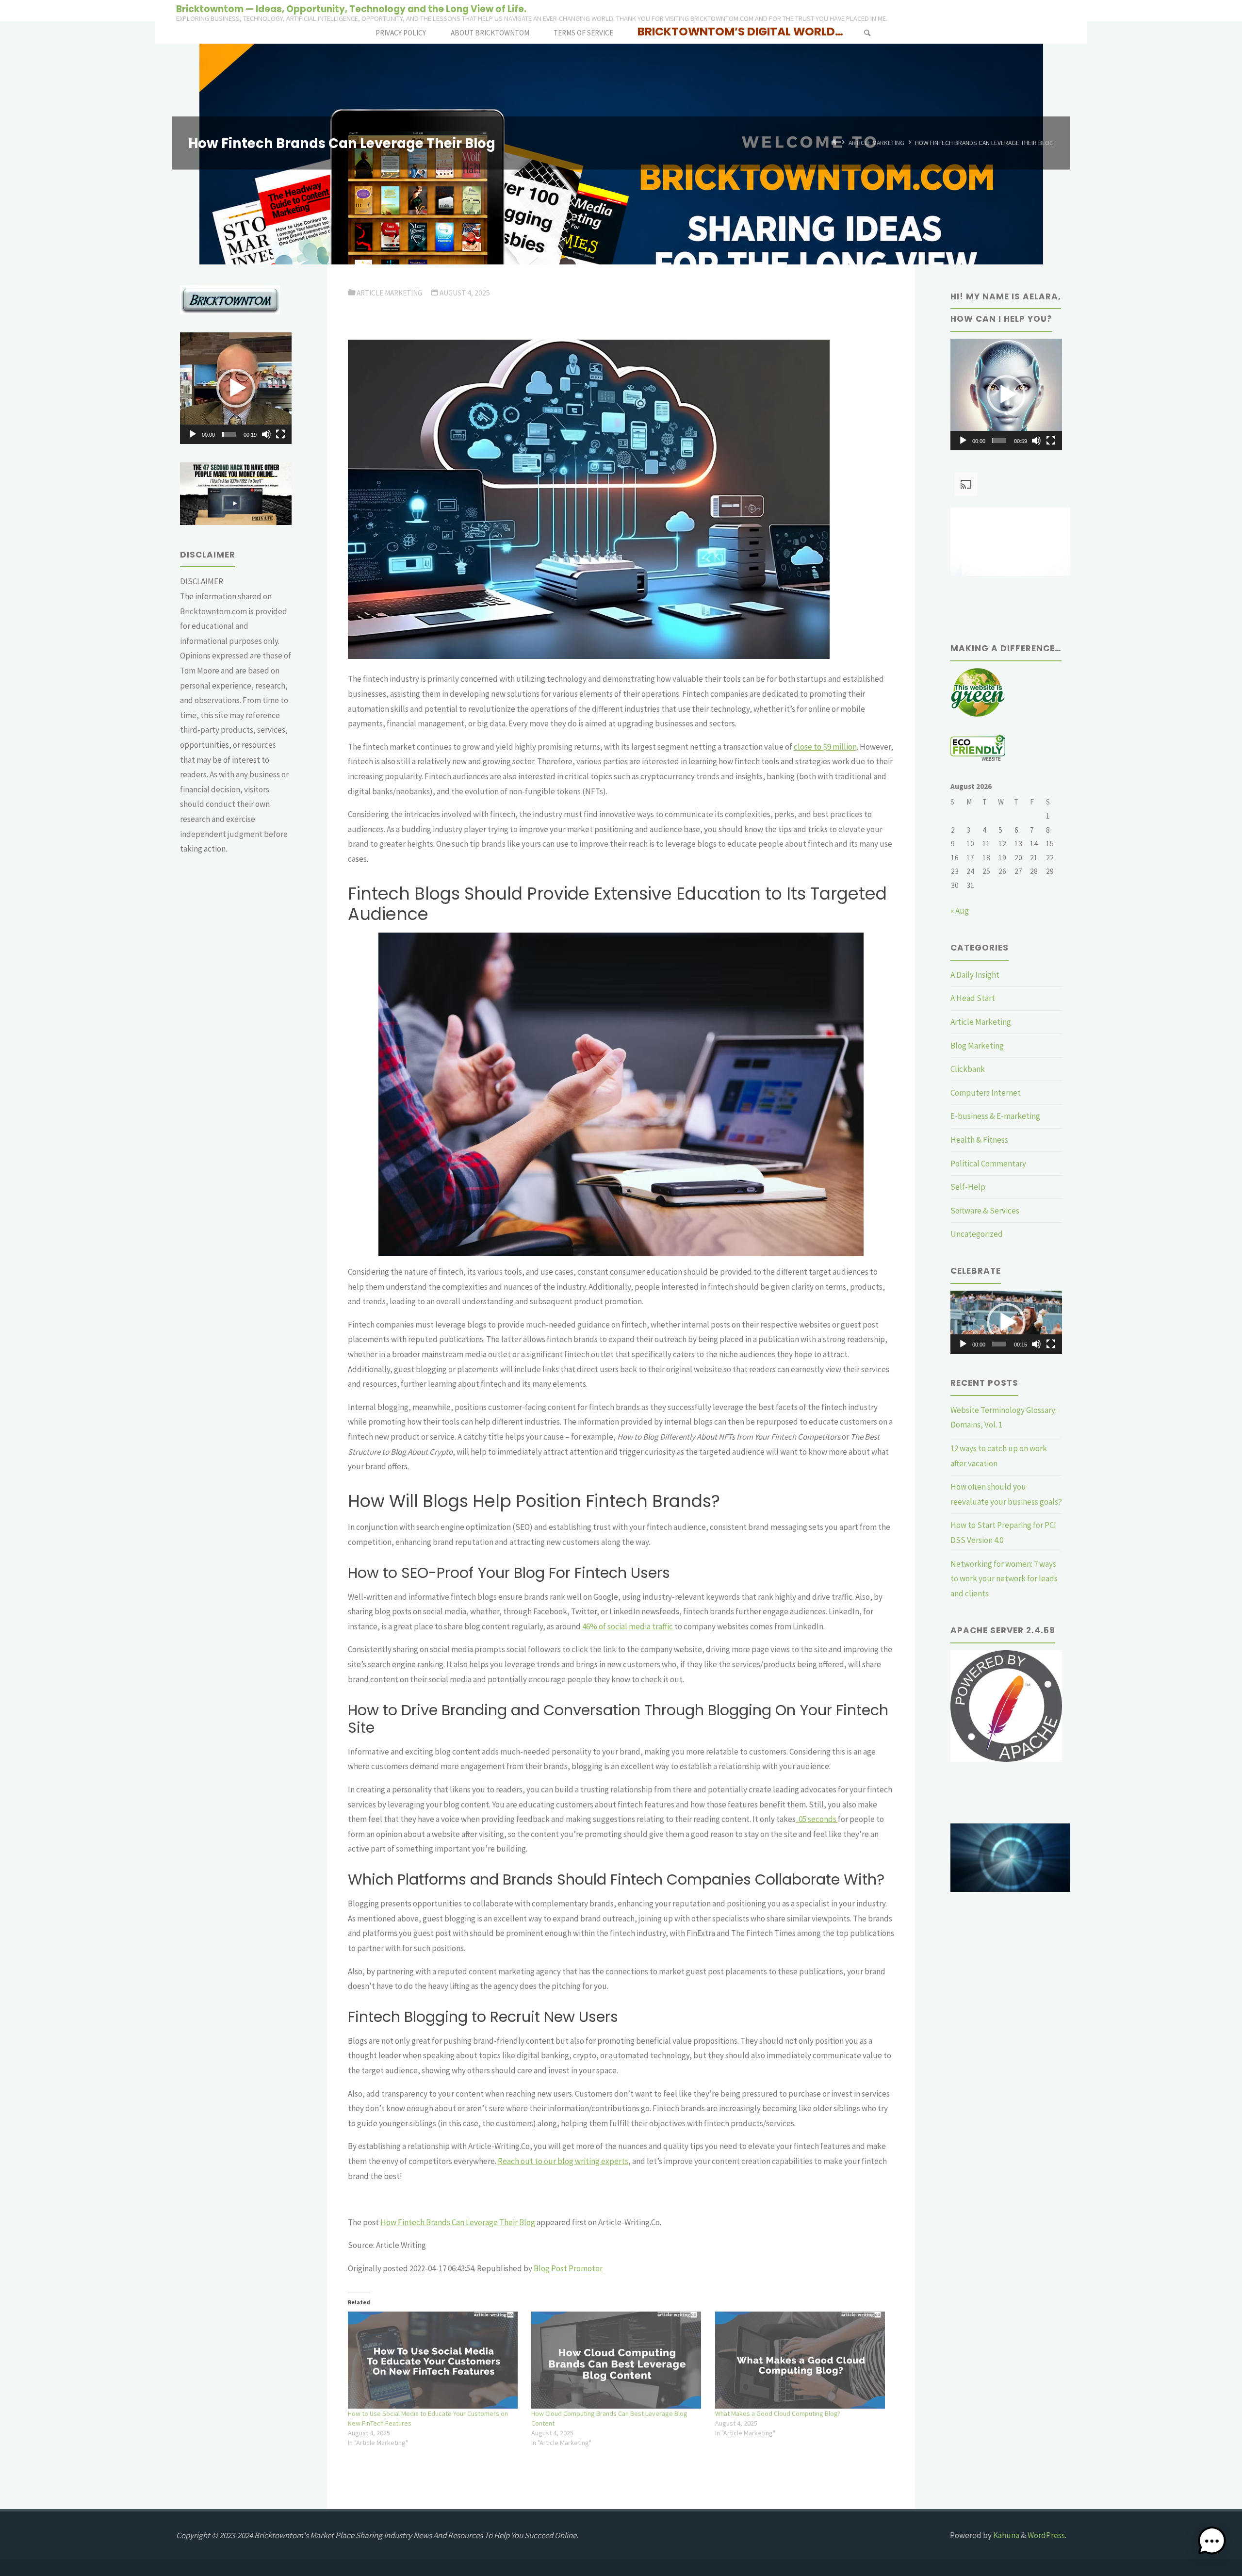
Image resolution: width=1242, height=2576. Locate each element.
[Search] (867, 33)
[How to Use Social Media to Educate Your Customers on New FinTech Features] (435, 2360)
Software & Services (985, 1211)
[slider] (229, 434)
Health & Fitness (979, 1140)
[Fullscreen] (280, 434)
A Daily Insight (975, 975)
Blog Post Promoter (568, 2268)
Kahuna (1005, 2535)
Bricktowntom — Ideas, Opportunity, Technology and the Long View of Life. (351, 8)
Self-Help (968, 1187)
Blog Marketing (977, 1046)
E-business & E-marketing (995, 1116)
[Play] (193, 434)
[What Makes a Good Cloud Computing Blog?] (802, 2360)
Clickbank (968, 1069)
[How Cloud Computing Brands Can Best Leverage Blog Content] (618, 2360)
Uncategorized (977, 1234)
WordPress (1046, 2535)
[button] (236, 388)
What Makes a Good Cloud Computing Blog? (778, 2413)
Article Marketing (876, 143)
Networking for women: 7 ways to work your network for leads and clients (1004, 1579)
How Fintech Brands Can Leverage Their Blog (458, 2222)
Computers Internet (986, 1093)
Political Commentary (988, 1164)
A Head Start (973, 998)
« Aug (960, 911)
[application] (236, 388)
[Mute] (266, 434)
